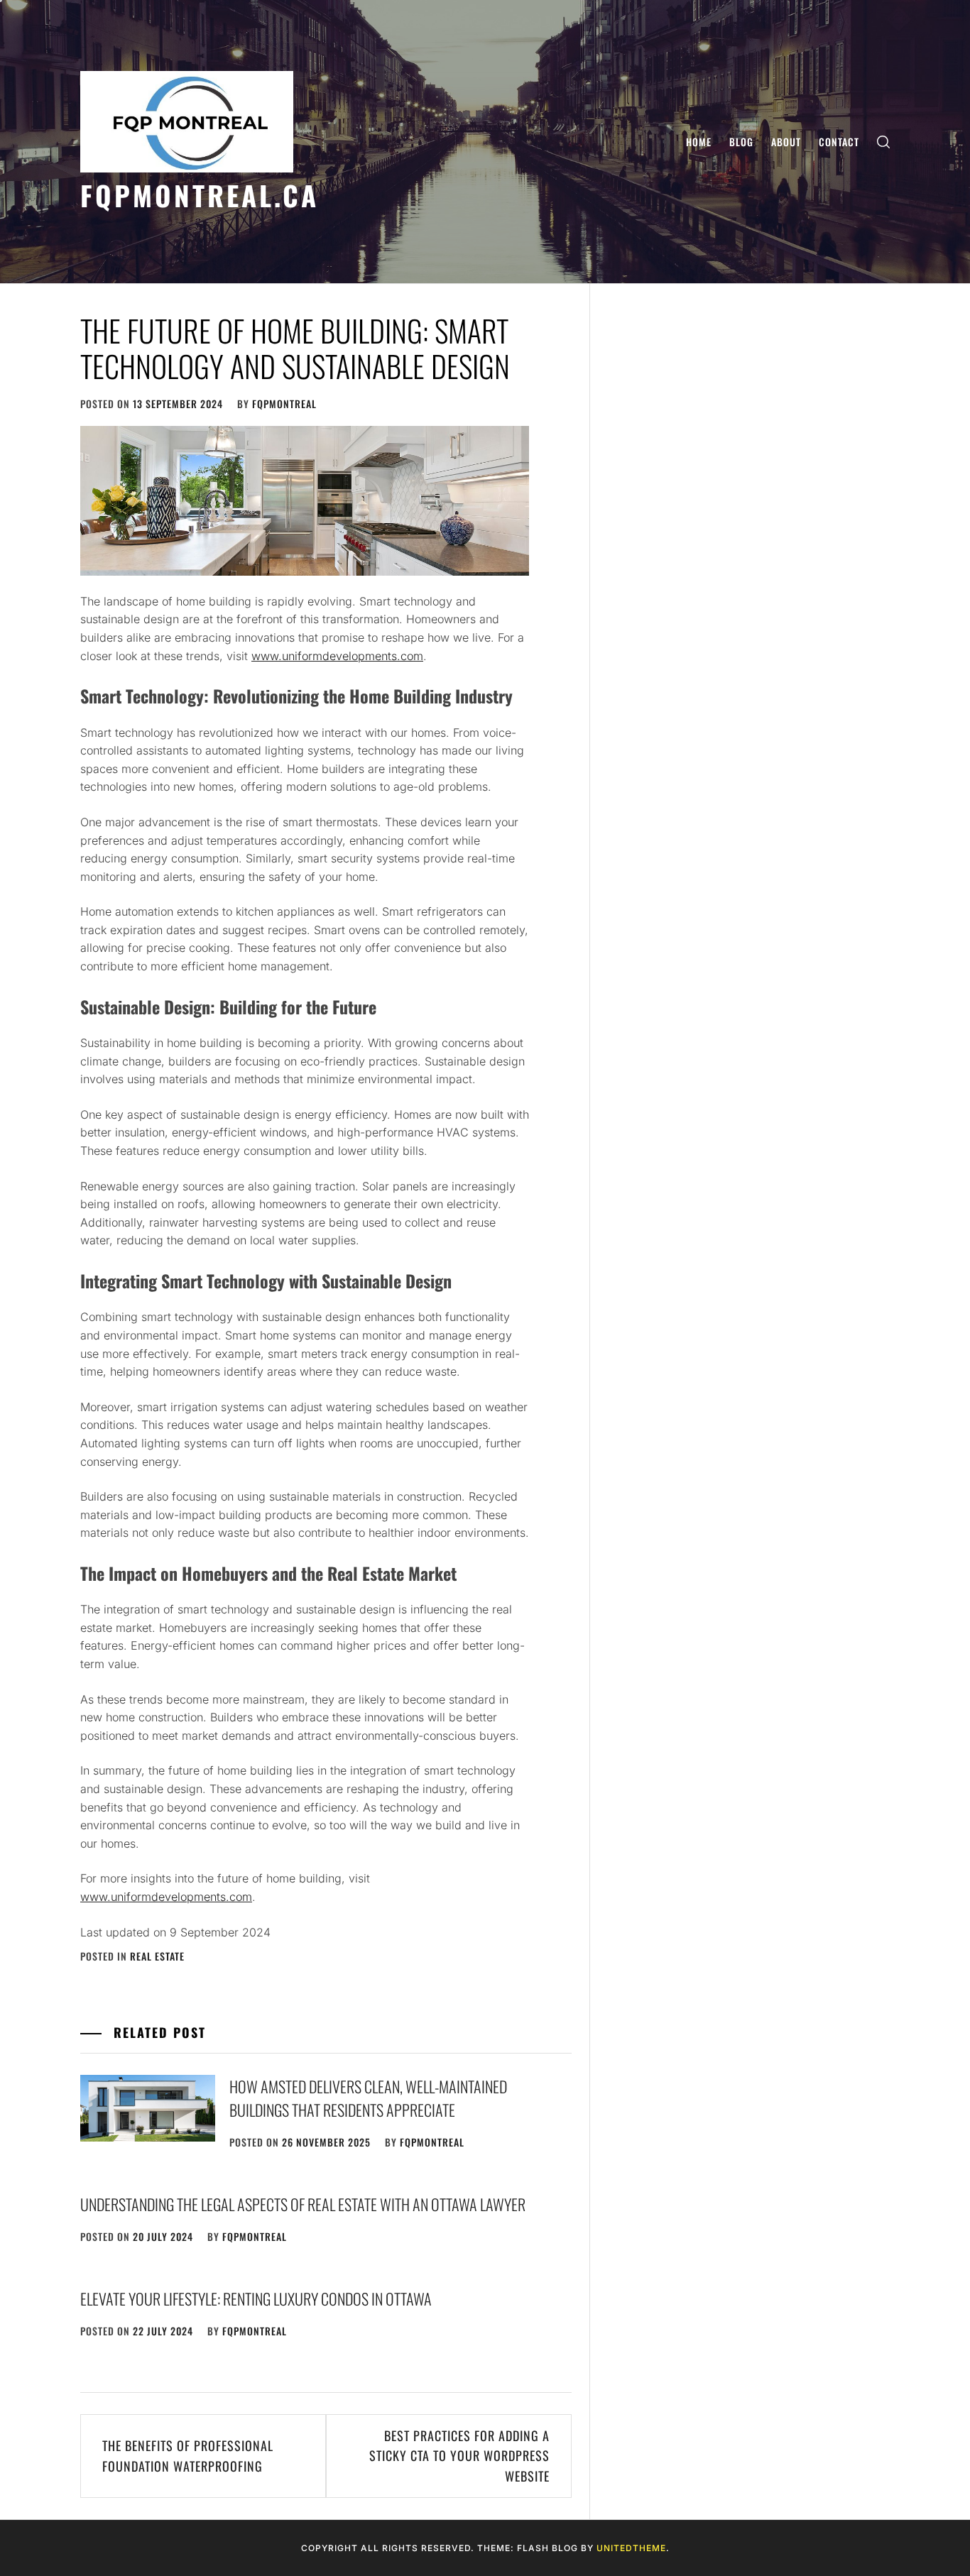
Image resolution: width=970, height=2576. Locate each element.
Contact (839, 142)
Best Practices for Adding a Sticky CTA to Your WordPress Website (459, 2456)
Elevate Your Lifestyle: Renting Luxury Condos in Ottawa (256, 2298)
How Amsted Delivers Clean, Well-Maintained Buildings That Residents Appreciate (368, 2098)
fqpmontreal (284, 404)
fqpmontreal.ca (200, 195)
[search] (883, 142)
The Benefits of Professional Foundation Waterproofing (188, 2456)
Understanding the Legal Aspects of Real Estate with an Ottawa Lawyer (303, 2204)
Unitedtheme (631, 2548)
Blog (741, 142)
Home (699, 142)
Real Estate (157, 1956)
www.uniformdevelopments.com (337, 656)
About (786, 142)
